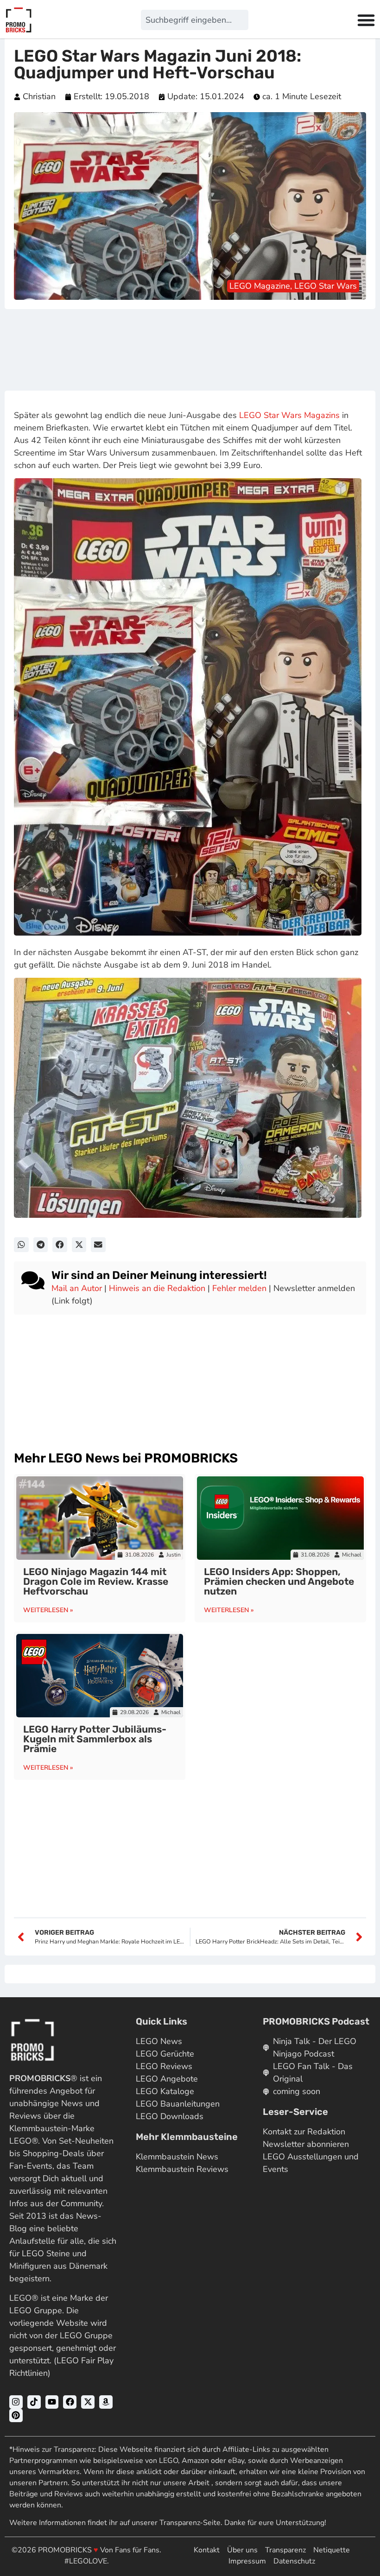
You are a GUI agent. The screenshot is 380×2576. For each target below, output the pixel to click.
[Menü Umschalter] (366, 20)
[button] (21, 1245)
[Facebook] (70, 2402)
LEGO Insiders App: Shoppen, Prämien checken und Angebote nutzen (279, 1581)
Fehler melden (239, 1288)
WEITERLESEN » (48, 1610)
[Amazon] (106, 2402)
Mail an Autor (77, 1288)
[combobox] (194, 20)
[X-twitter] (88, 2402)
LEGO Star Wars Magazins (289, 415)
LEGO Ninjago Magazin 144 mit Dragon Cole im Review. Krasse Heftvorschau (96, 1581)
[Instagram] (16, 2402)
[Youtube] (52, 2402)
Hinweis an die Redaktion (157, 1288)
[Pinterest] (16, 2415)
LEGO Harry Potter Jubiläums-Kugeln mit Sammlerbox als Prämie (95, 1739)
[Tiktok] (34, 2402)
